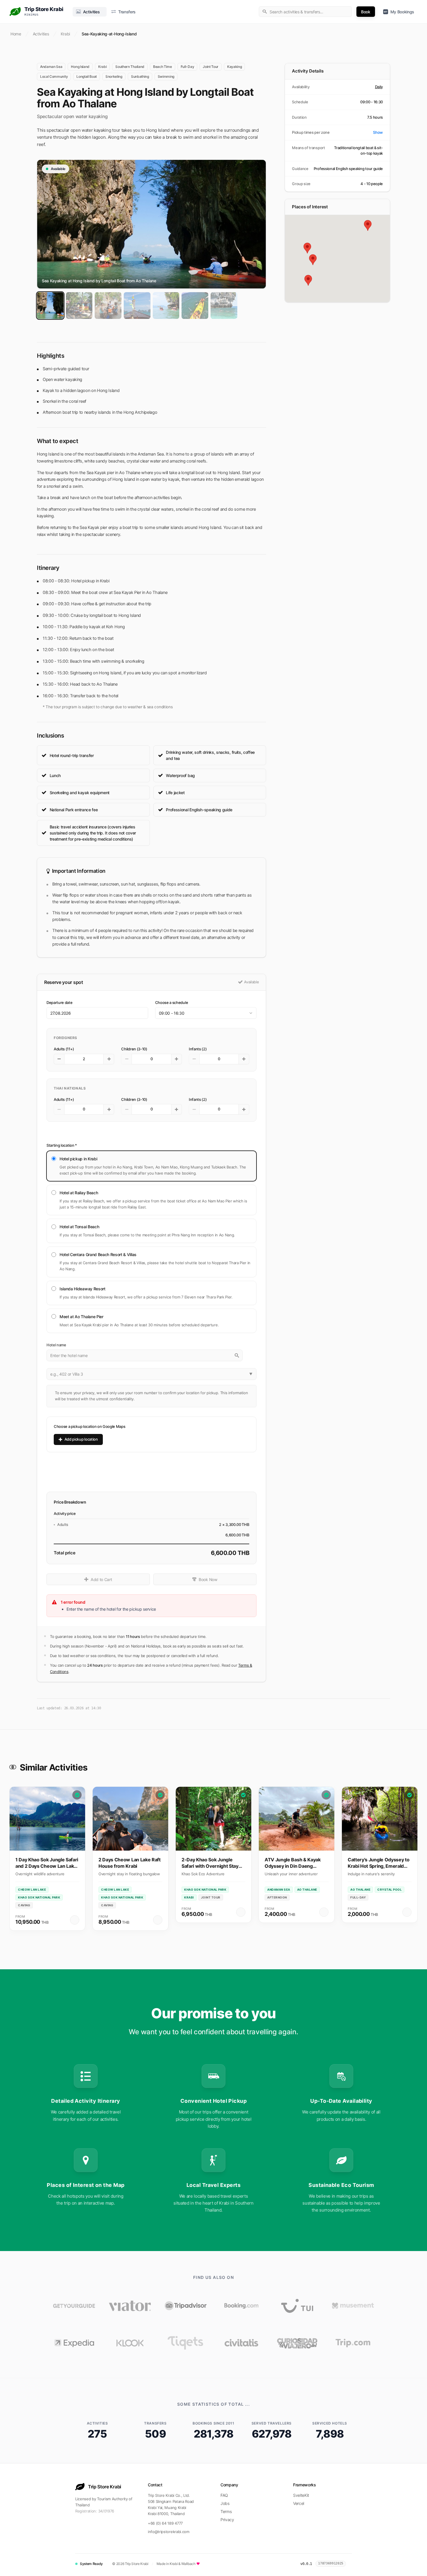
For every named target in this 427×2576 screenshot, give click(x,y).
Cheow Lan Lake (32, 1889)
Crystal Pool (390, 1889)
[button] (337, 133)
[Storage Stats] (351, 2564)
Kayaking (234, 67)
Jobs (225, 2503)
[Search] (237, 1355)
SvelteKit (301, 2495)
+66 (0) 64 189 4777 (165, 2523)
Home (16, 34)
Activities (41, 34)
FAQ (224, 2495)
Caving (24, 1905)
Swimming (166, 76)
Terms (226, 2511)
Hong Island (80, 67)
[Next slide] (411, 1852)
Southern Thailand (130, 67)
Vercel (299, 2503)
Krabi (65, 34)
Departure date (60, 1002)
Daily (379, 87)
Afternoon (277, 1897)
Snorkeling (114, 76)
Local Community (54, 76)
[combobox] (305, 12)
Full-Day (187, 67)
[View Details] (75, 1920)
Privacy (227, 2520)
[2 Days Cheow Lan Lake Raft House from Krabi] (130, 1819)
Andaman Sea (51, 67)
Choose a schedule (172, 1002)
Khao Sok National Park (39, 1897)
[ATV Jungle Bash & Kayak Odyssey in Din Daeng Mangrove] (297, 1819)
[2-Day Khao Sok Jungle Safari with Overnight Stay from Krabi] (214, 1819)
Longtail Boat (87, 76)
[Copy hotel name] (251, 1355)
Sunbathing (140, 76)
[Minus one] (59, 1059)
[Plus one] (109, 1059)
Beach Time (163, 67)
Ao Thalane (307, 1889)
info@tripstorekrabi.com (169, 2532)
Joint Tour (211, 67)
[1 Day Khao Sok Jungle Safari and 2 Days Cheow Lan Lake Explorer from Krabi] (47, 1819)
